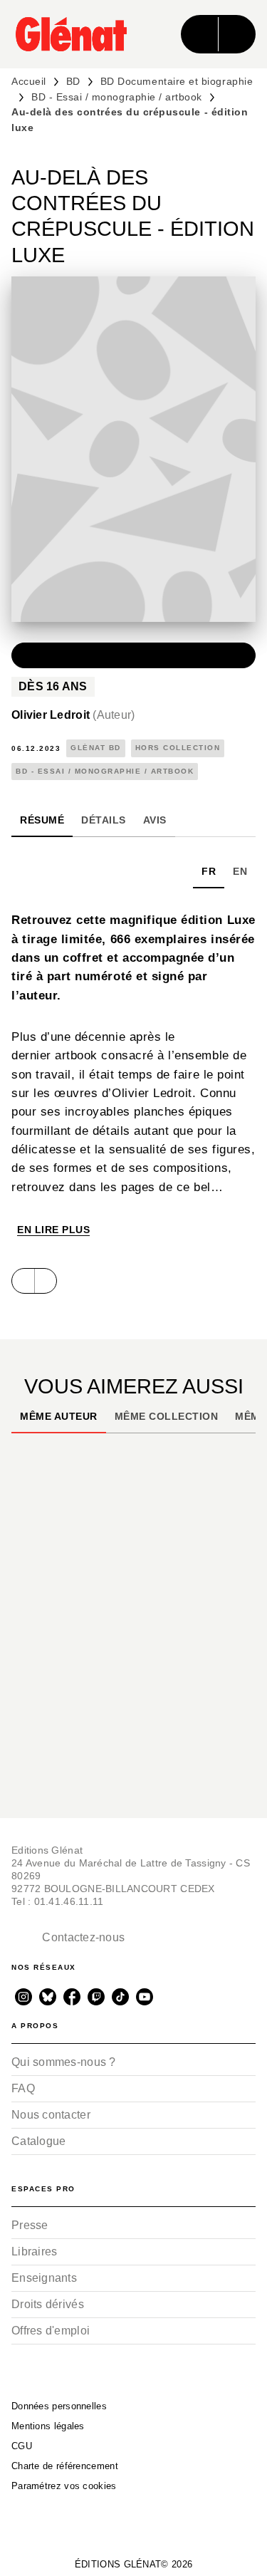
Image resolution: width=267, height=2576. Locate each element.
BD (73, 81)
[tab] (42, 820)
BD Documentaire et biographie (177, 81)
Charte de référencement (65, 2466)
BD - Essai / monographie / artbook (117, 97)
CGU (22, 2446)
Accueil (29, 81)
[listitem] (23, 1997)
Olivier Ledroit (73, 715)
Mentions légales (48, 2426)
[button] (133, 655)
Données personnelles (59, 2406)
